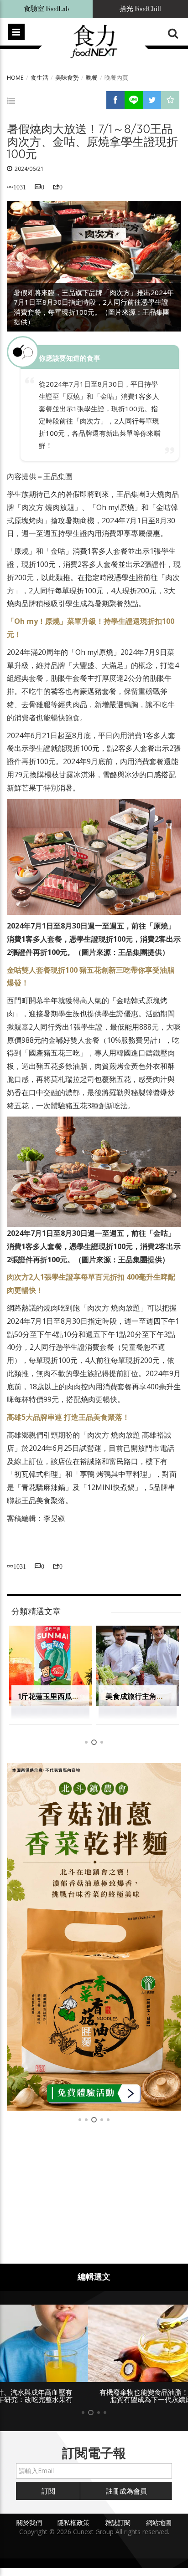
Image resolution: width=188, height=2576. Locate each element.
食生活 (39, 77)
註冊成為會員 (126, 2491)
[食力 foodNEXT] (94, 42)
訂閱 (48, 2491)
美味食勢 (67, 77)
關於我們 (29, 2522)
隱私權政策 (73, 2522)
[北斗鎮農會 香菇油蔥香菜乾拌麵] (94, 1937)
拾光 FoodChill (140, 9)
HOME (15, 77)
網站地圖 (159, 2522)
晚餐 (92, 77)
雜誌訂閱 (118, 2522)
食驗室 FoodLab (47, 9)
